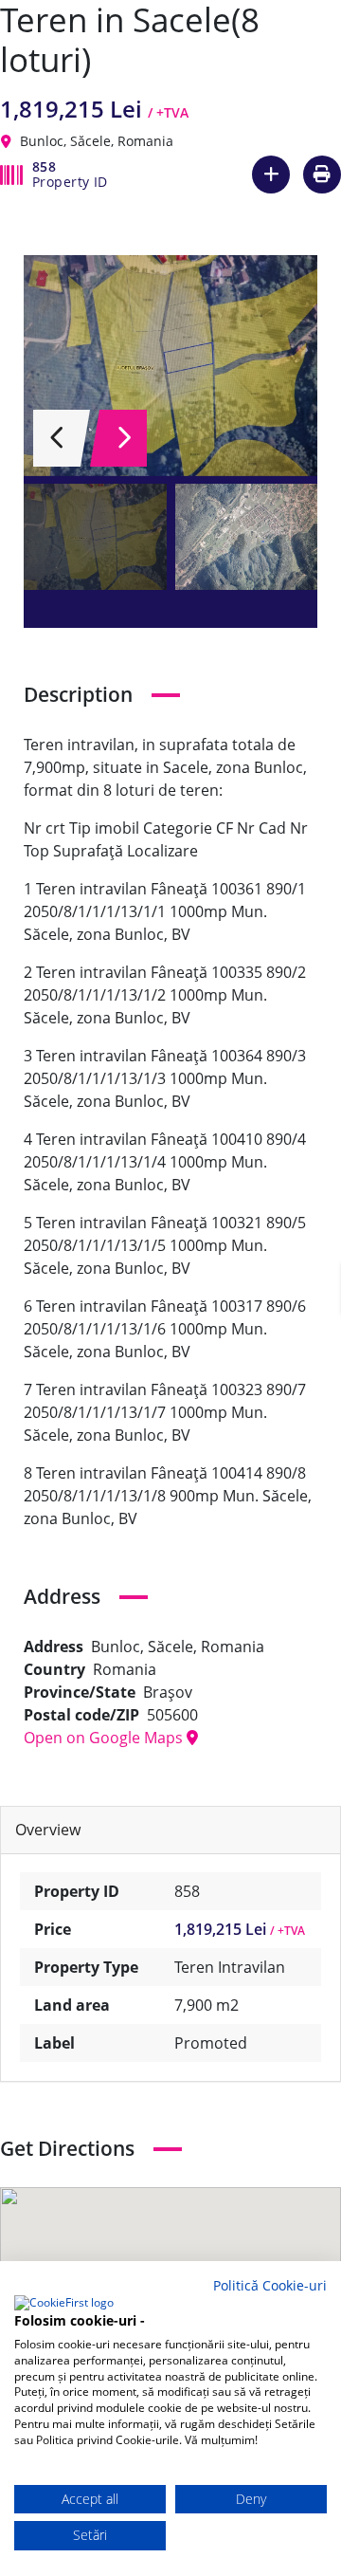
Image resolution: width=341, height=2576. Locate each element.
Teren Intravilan (230, 1967)
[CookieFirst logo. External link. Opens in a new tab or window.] (64, 2304)
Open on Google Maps (105, 1738)
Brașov (168, 1692)
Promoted (211, 2043)
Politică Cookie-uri (270, 2285)
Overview (48, 1830)
